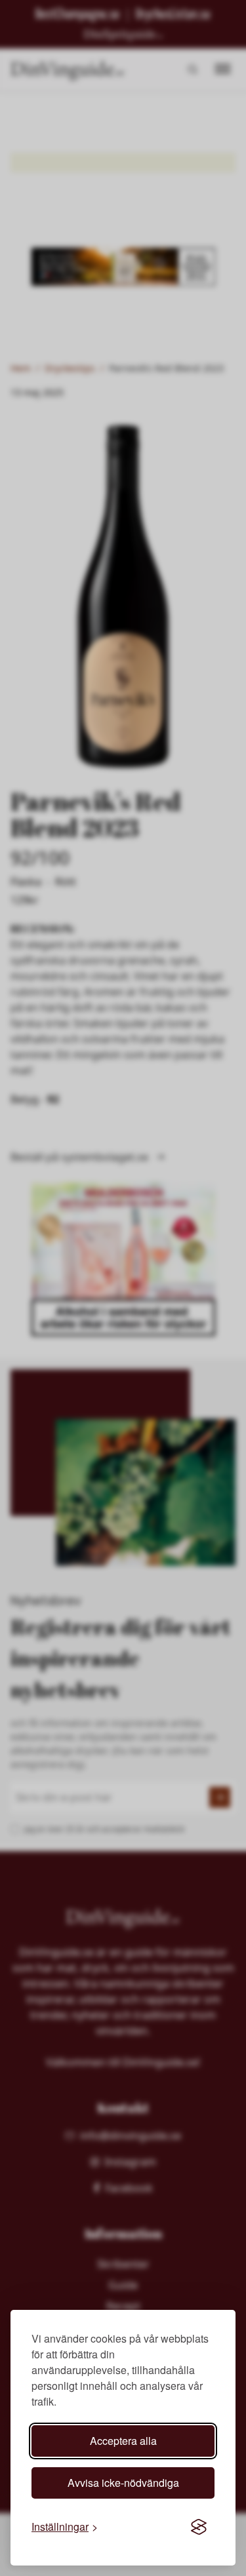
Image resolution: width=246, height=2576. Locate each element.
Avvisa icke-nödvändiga (123, 2483)
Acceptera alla (123, 2441)
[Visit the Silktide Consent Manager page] (199, 2527)
